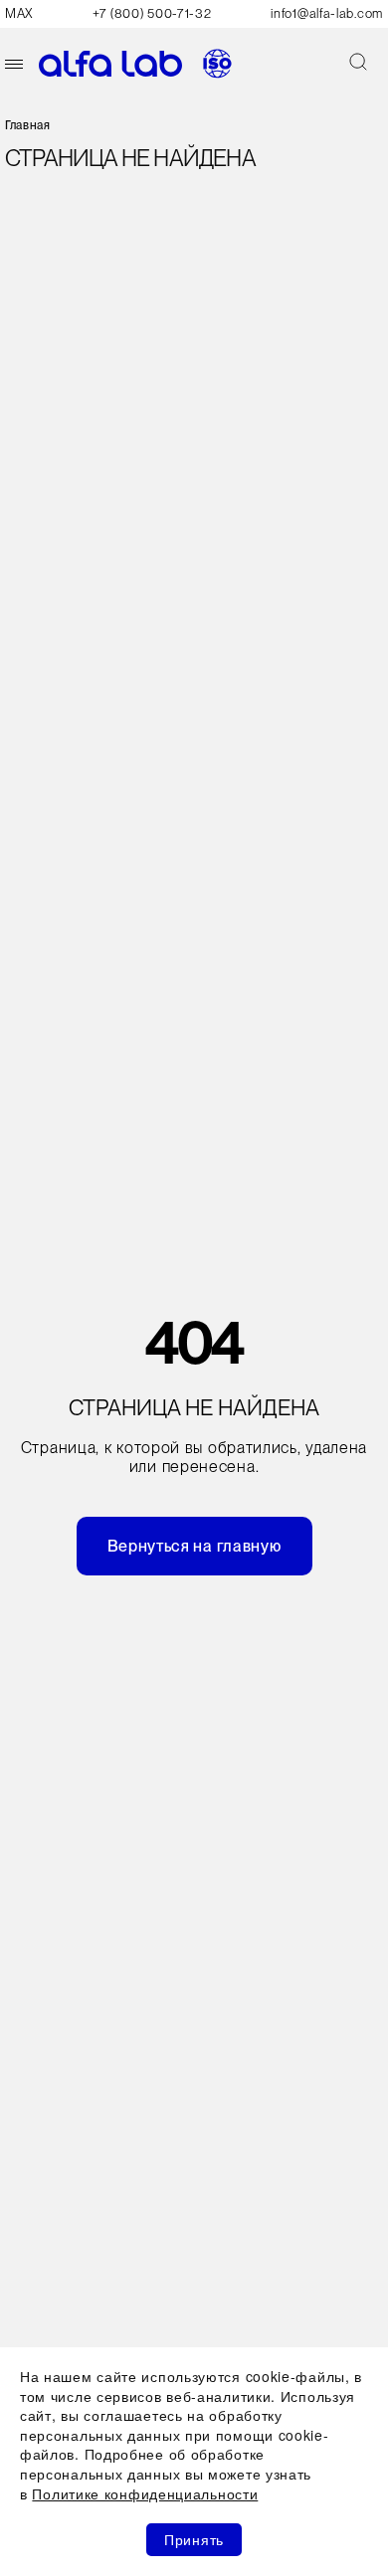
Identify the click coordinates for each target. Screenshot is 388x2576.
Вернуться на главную (194, 1546)
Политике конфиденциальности (145, 2493)
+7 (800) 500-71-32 (152, 13)
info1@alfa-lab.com (327, 13)
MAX (19, 13)
